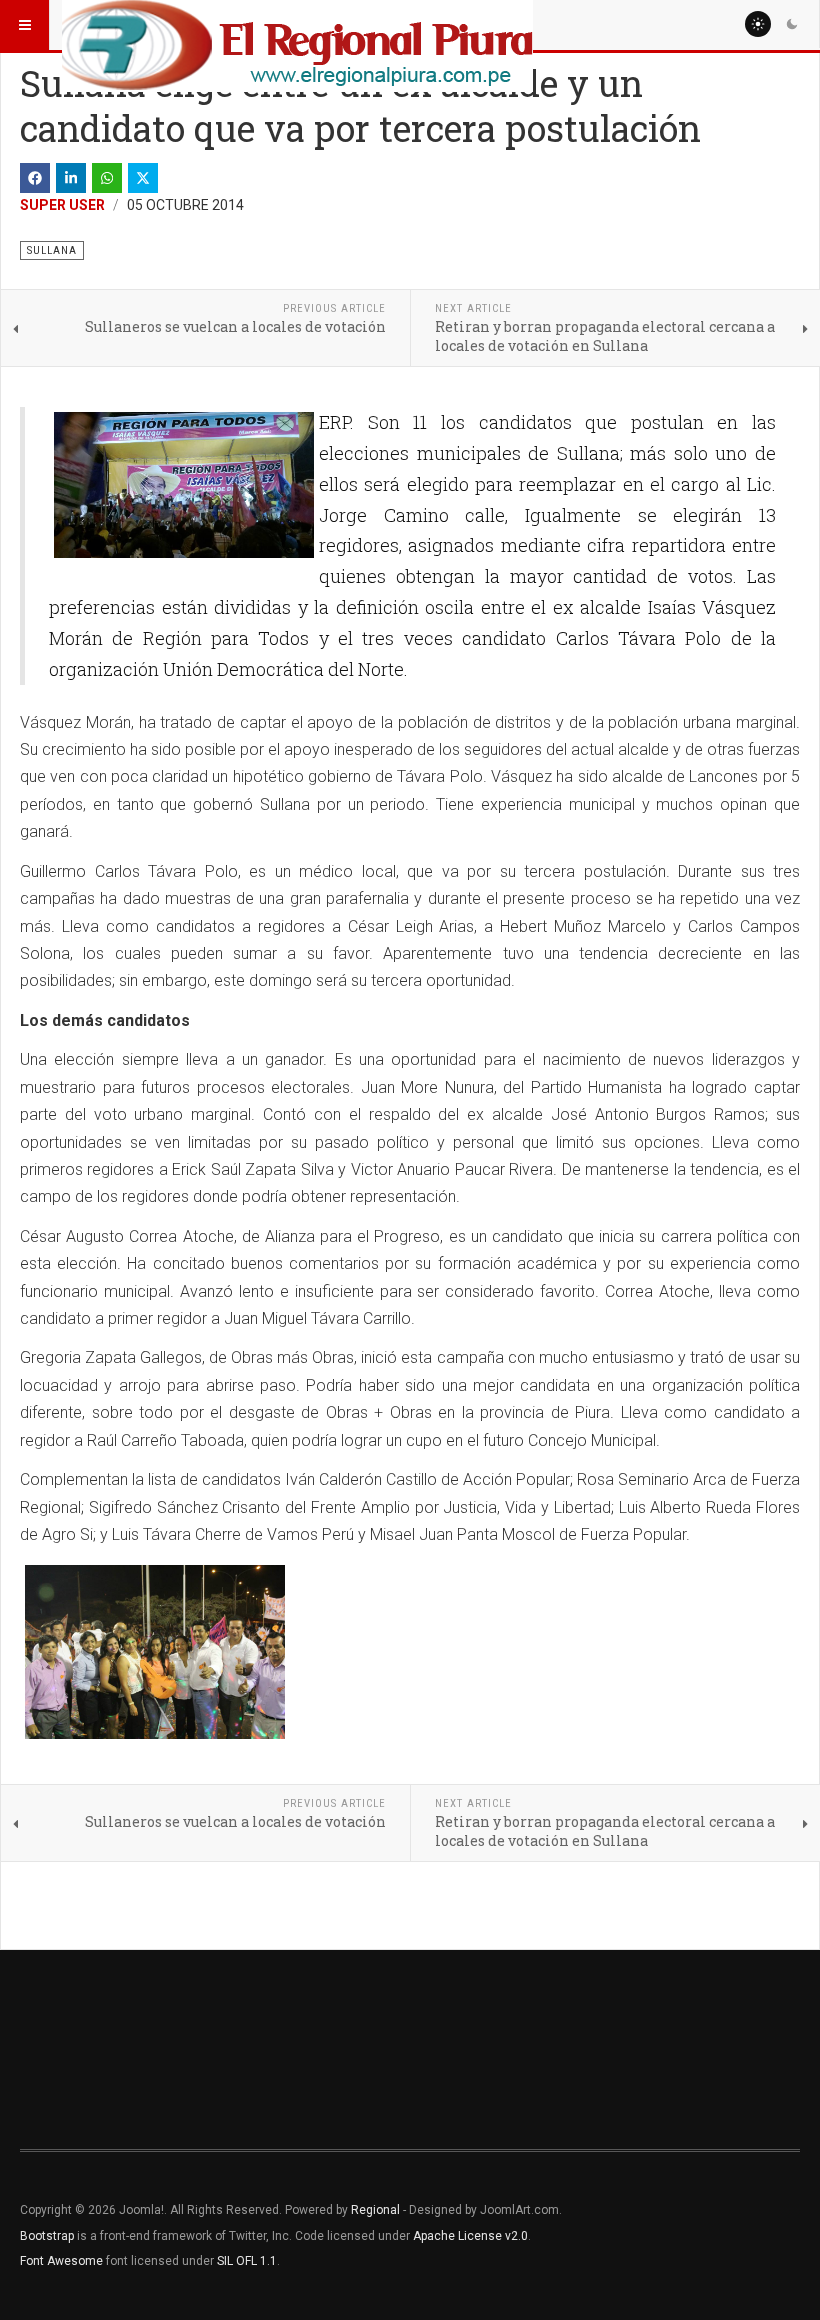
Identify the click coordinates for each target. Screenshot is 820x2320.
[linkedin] (71, 178)
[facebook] (35, 178)
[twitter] (143, 178)
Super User (62, 205)
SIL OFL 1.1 (247, 2261)
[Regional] (297, 25)
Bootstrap (47, 2236)
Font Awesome (61, 2261)
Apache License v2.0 (470, 2236)
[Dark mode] (792, 24)
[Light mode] (758, 24)
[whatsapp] (107, 178)
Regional (375, 2210)
